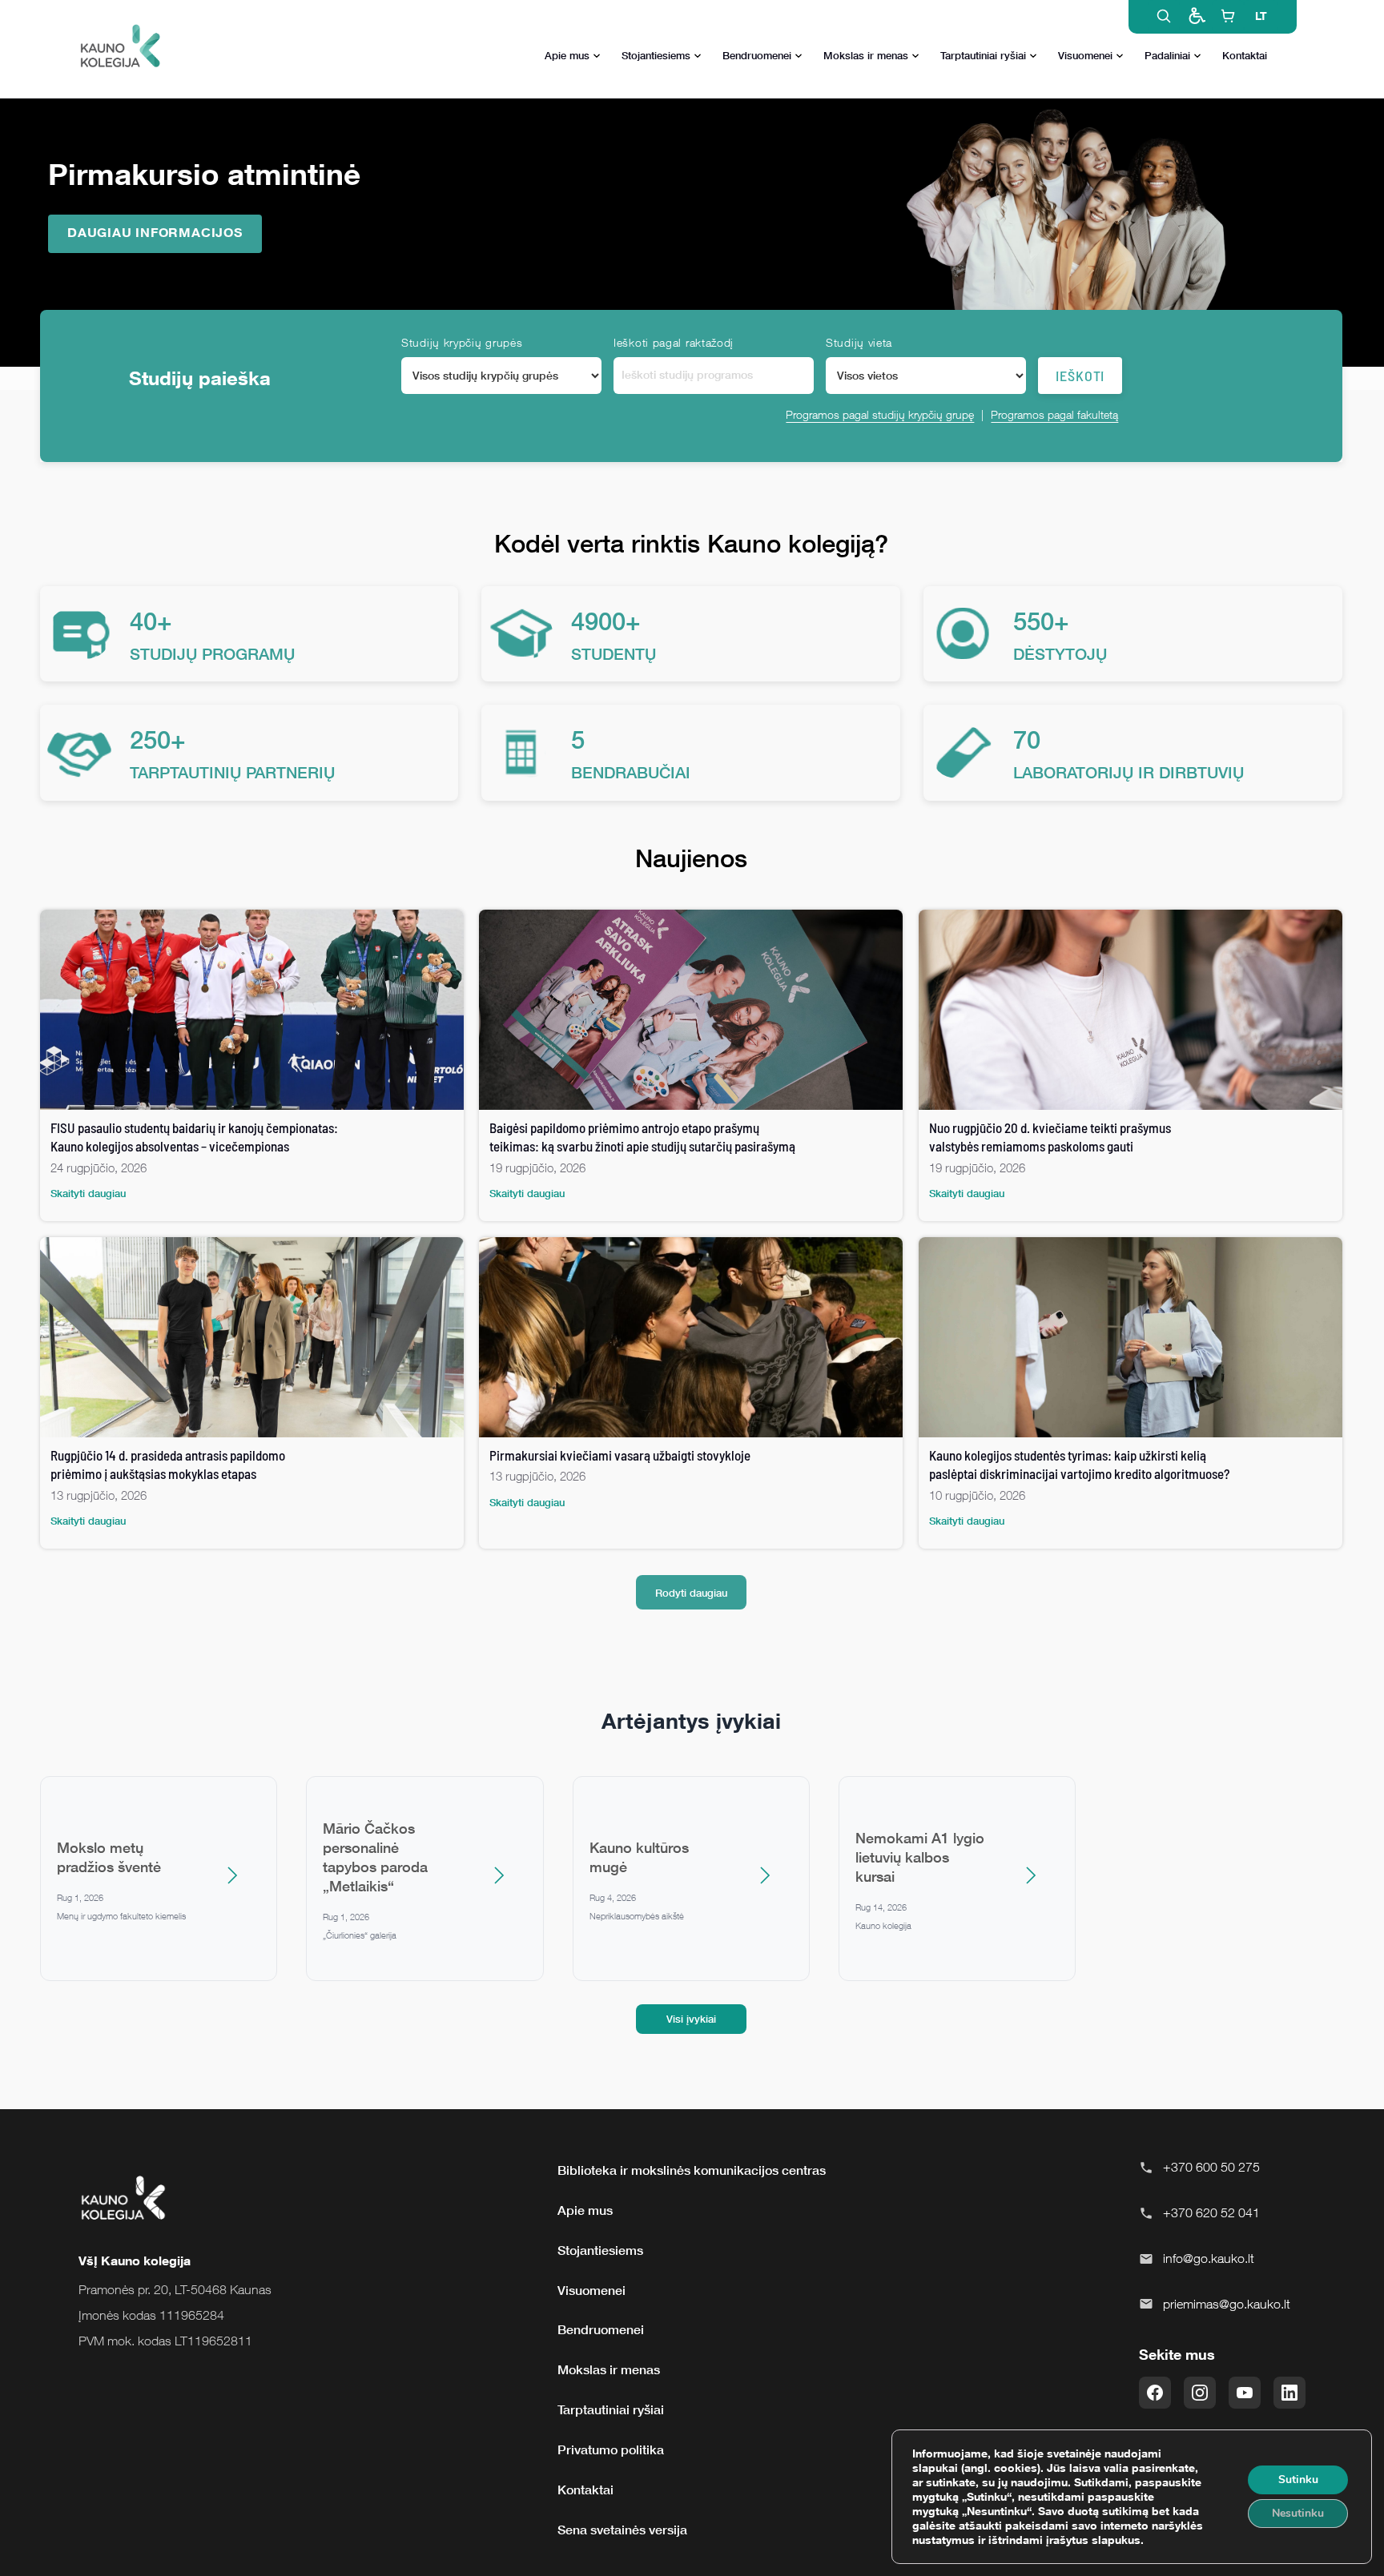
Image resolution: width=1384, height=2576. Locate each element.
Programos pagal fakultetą (1054, 414)
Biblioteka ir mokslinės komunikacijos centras (692, 2170)
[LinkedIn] (1289, 2393)
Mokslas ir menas (866, 55)
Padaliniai (1167, 55)
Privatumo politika (611, 2449)
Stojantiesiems (656, 55)
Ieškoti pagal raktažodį (674, 342)
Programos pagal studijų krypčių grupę (880, 414)
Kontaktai (1245, 55)
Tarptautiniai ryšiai (983, 55)
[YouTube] (1245, 2393)
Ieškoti (1080, 376)
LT (1261, 16)
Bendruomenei (757, 55)
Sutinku (1298, 2480)
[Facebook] (1155, 2393)
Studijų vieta (859, 342)
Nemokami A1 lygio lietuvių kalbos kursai (920, 1857)
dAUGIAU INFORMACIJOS (155, 232)
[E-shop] (1228, 16)
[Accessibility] (1196, 16)
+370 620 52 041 (1211, 2212)
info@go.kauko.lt (1209, 2258)
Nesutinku (1298, 2513)
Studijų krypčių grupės (462, 342)
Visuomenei (1085, 55)
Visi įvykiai (691, 2019)
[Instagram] (1200, 2393)
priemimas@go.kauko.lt (1227, 2304)
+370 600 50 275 (1211, 2167)
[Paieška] (1164, 16)
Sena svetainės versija (622, 2530)
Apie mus (567, 55)
